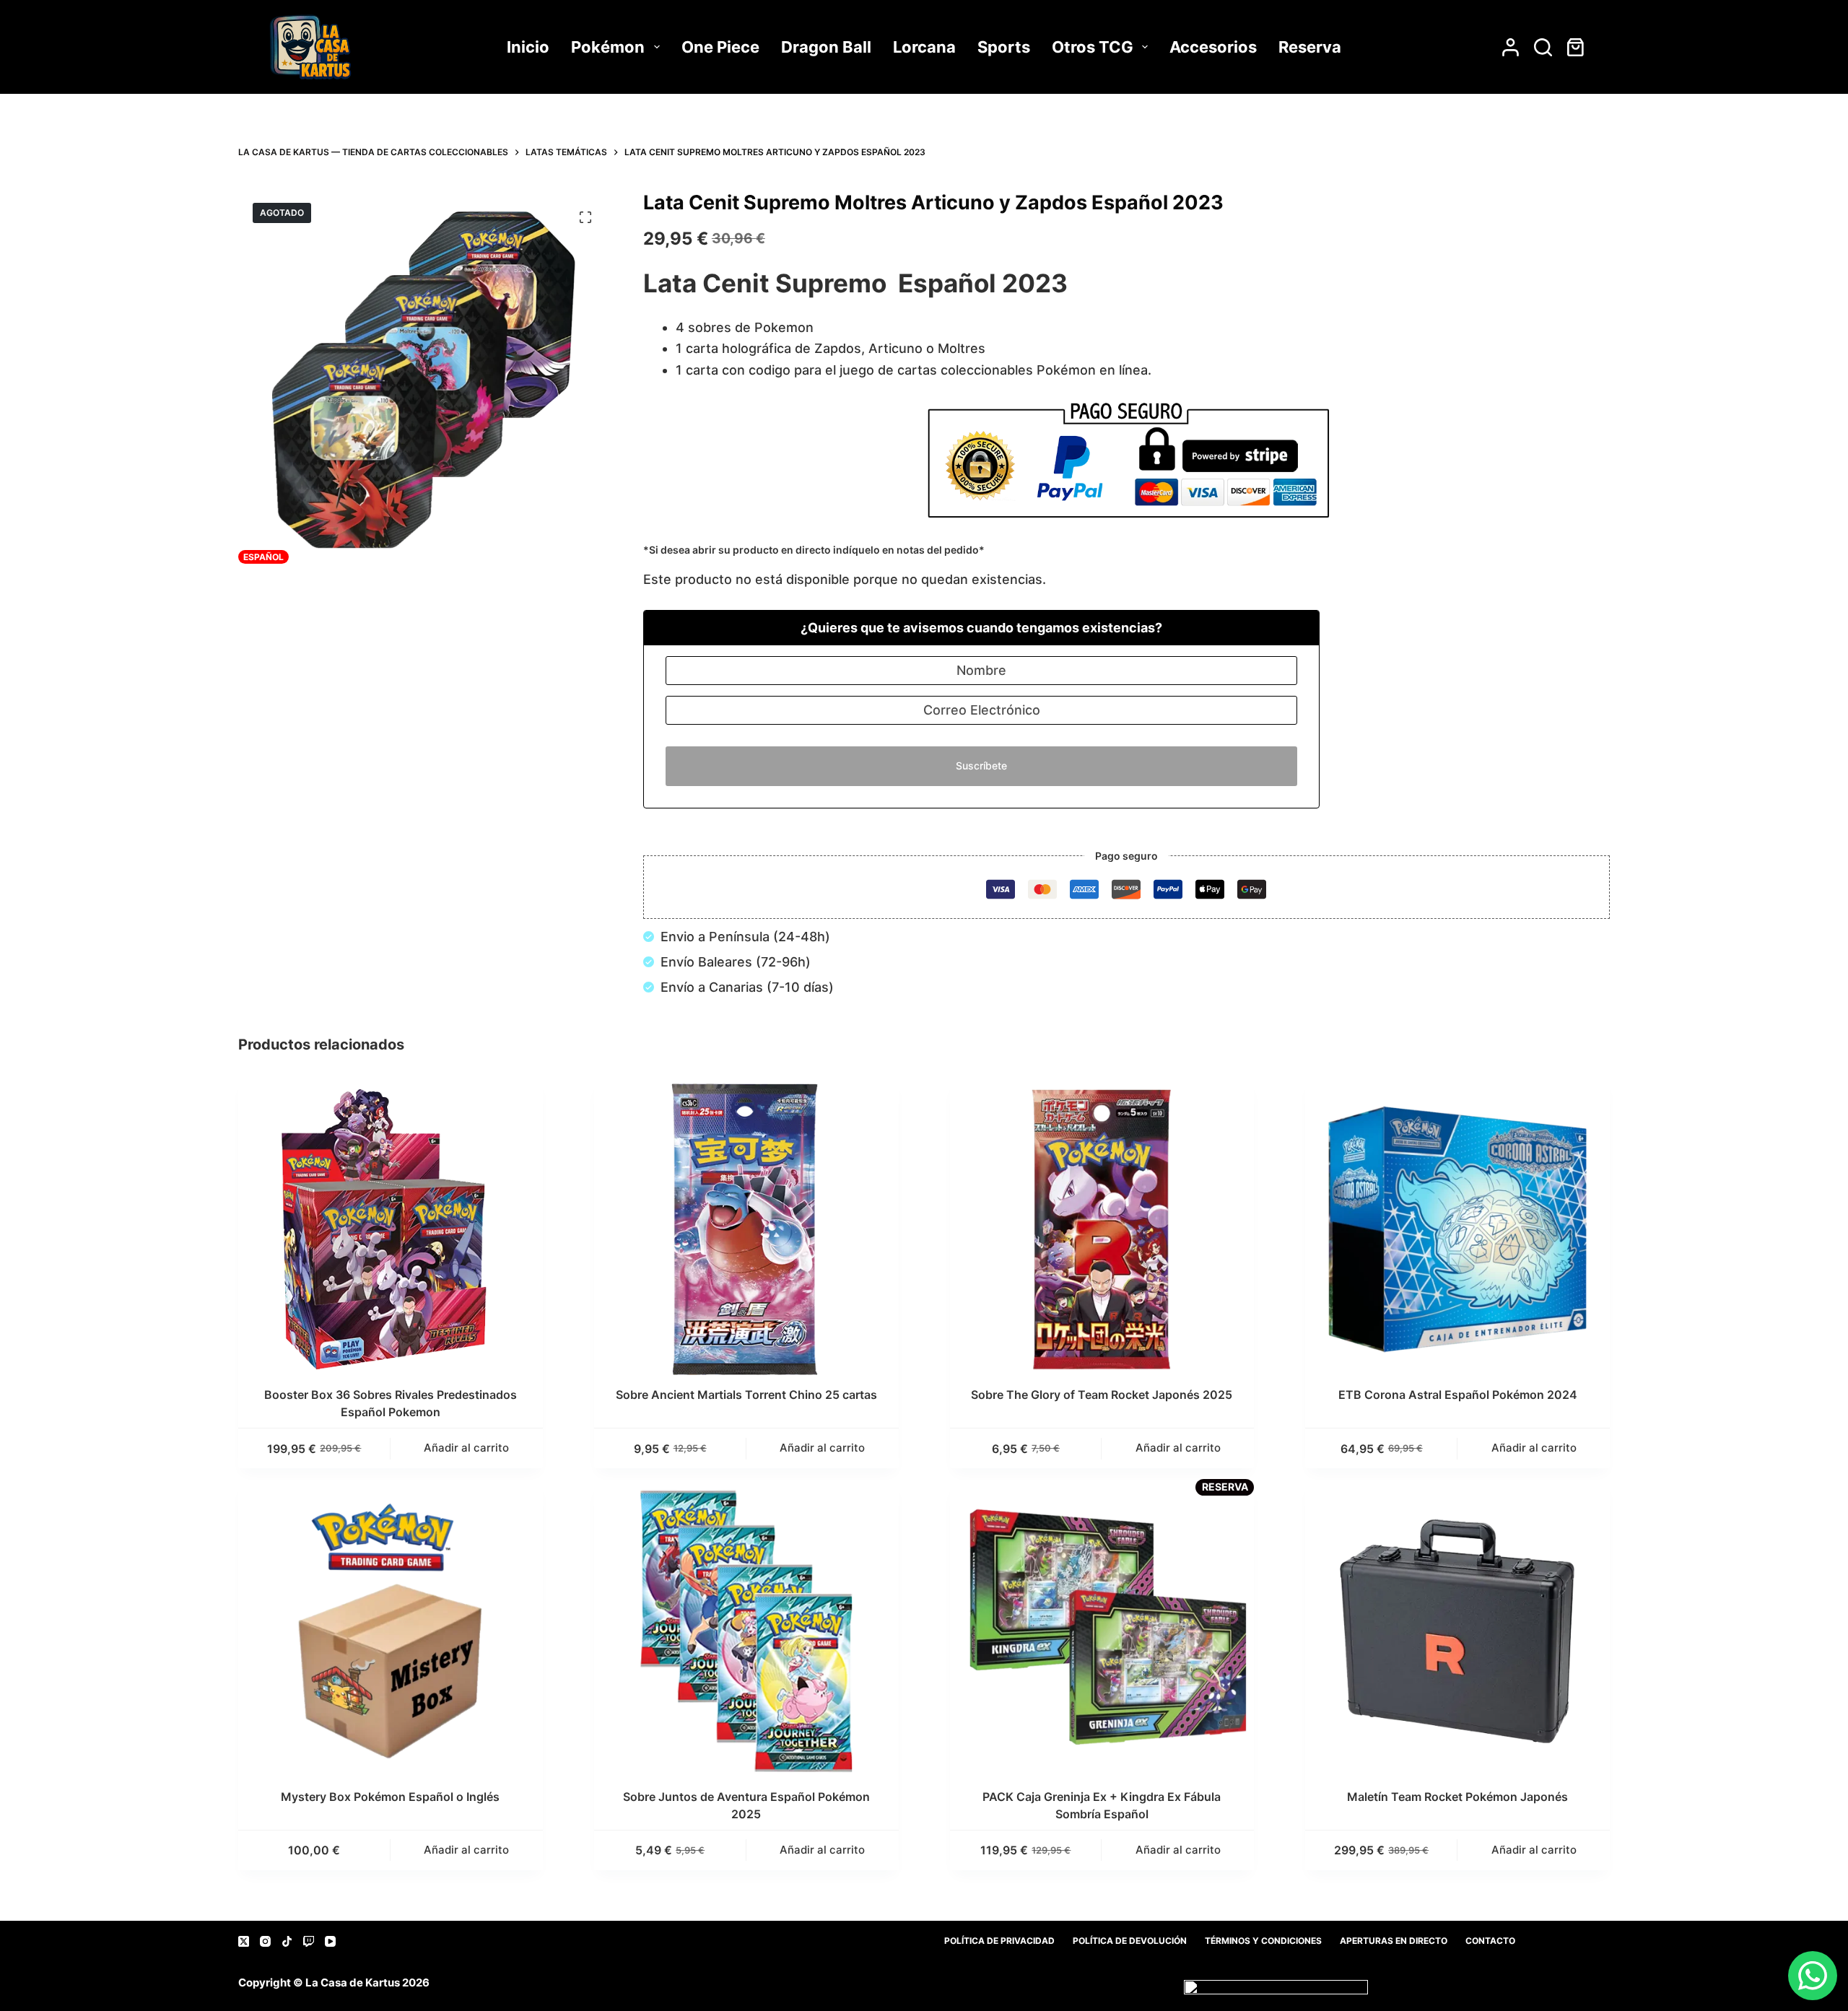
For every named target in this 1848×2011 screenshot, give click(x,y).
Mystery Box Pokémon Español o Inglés (390, 1797)
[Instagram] (265, 1941)
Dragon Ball (826, 47)
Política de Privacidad (999, 1941)
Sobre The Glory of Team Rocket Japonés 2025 (1102, 1395)
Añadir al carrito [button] (466, 1448)
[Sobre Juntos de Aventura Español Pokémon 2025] (746, 1631)
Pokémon (608, 47)
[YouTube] (330, 1941)
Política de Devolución (1130, 1941)
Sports (1004, 47)
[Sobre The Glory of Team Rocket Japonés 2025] (1102, 1229)
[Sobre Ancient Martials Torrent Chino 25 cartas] (746, 1229)
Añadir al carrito (466, 1850)
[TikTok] (287, 1941)
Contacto (1490, 1941)
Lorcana (924, 47)
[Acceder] (1511, 47)
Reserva (1310, 47)
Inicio (528, 47)
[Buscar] (1543, 47)
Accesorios (1213, 47)
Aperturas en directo (1394, 1941)
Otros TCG (1093, 47)
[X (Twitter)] (244, 1941)
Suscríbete (981, 765)
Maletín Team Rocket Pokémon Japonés (1457, 1797)
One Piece (720, 47)
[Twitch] (309, 1941)
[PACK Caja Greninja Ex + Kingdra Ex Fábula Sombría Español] (1102, 1631)
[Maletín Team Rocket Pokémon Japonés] (1457, 1631)
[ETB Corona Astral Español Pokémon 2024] (1457, 1229)
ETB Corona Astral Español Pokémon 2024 (1458, 1395)
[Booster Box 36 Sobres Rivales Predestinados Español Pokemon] (391, 1229)
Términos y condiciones (1263, 1941)
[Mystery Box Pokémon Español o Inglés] (391, 1631)
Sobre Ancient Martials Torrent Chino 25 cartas (746, 1395)
